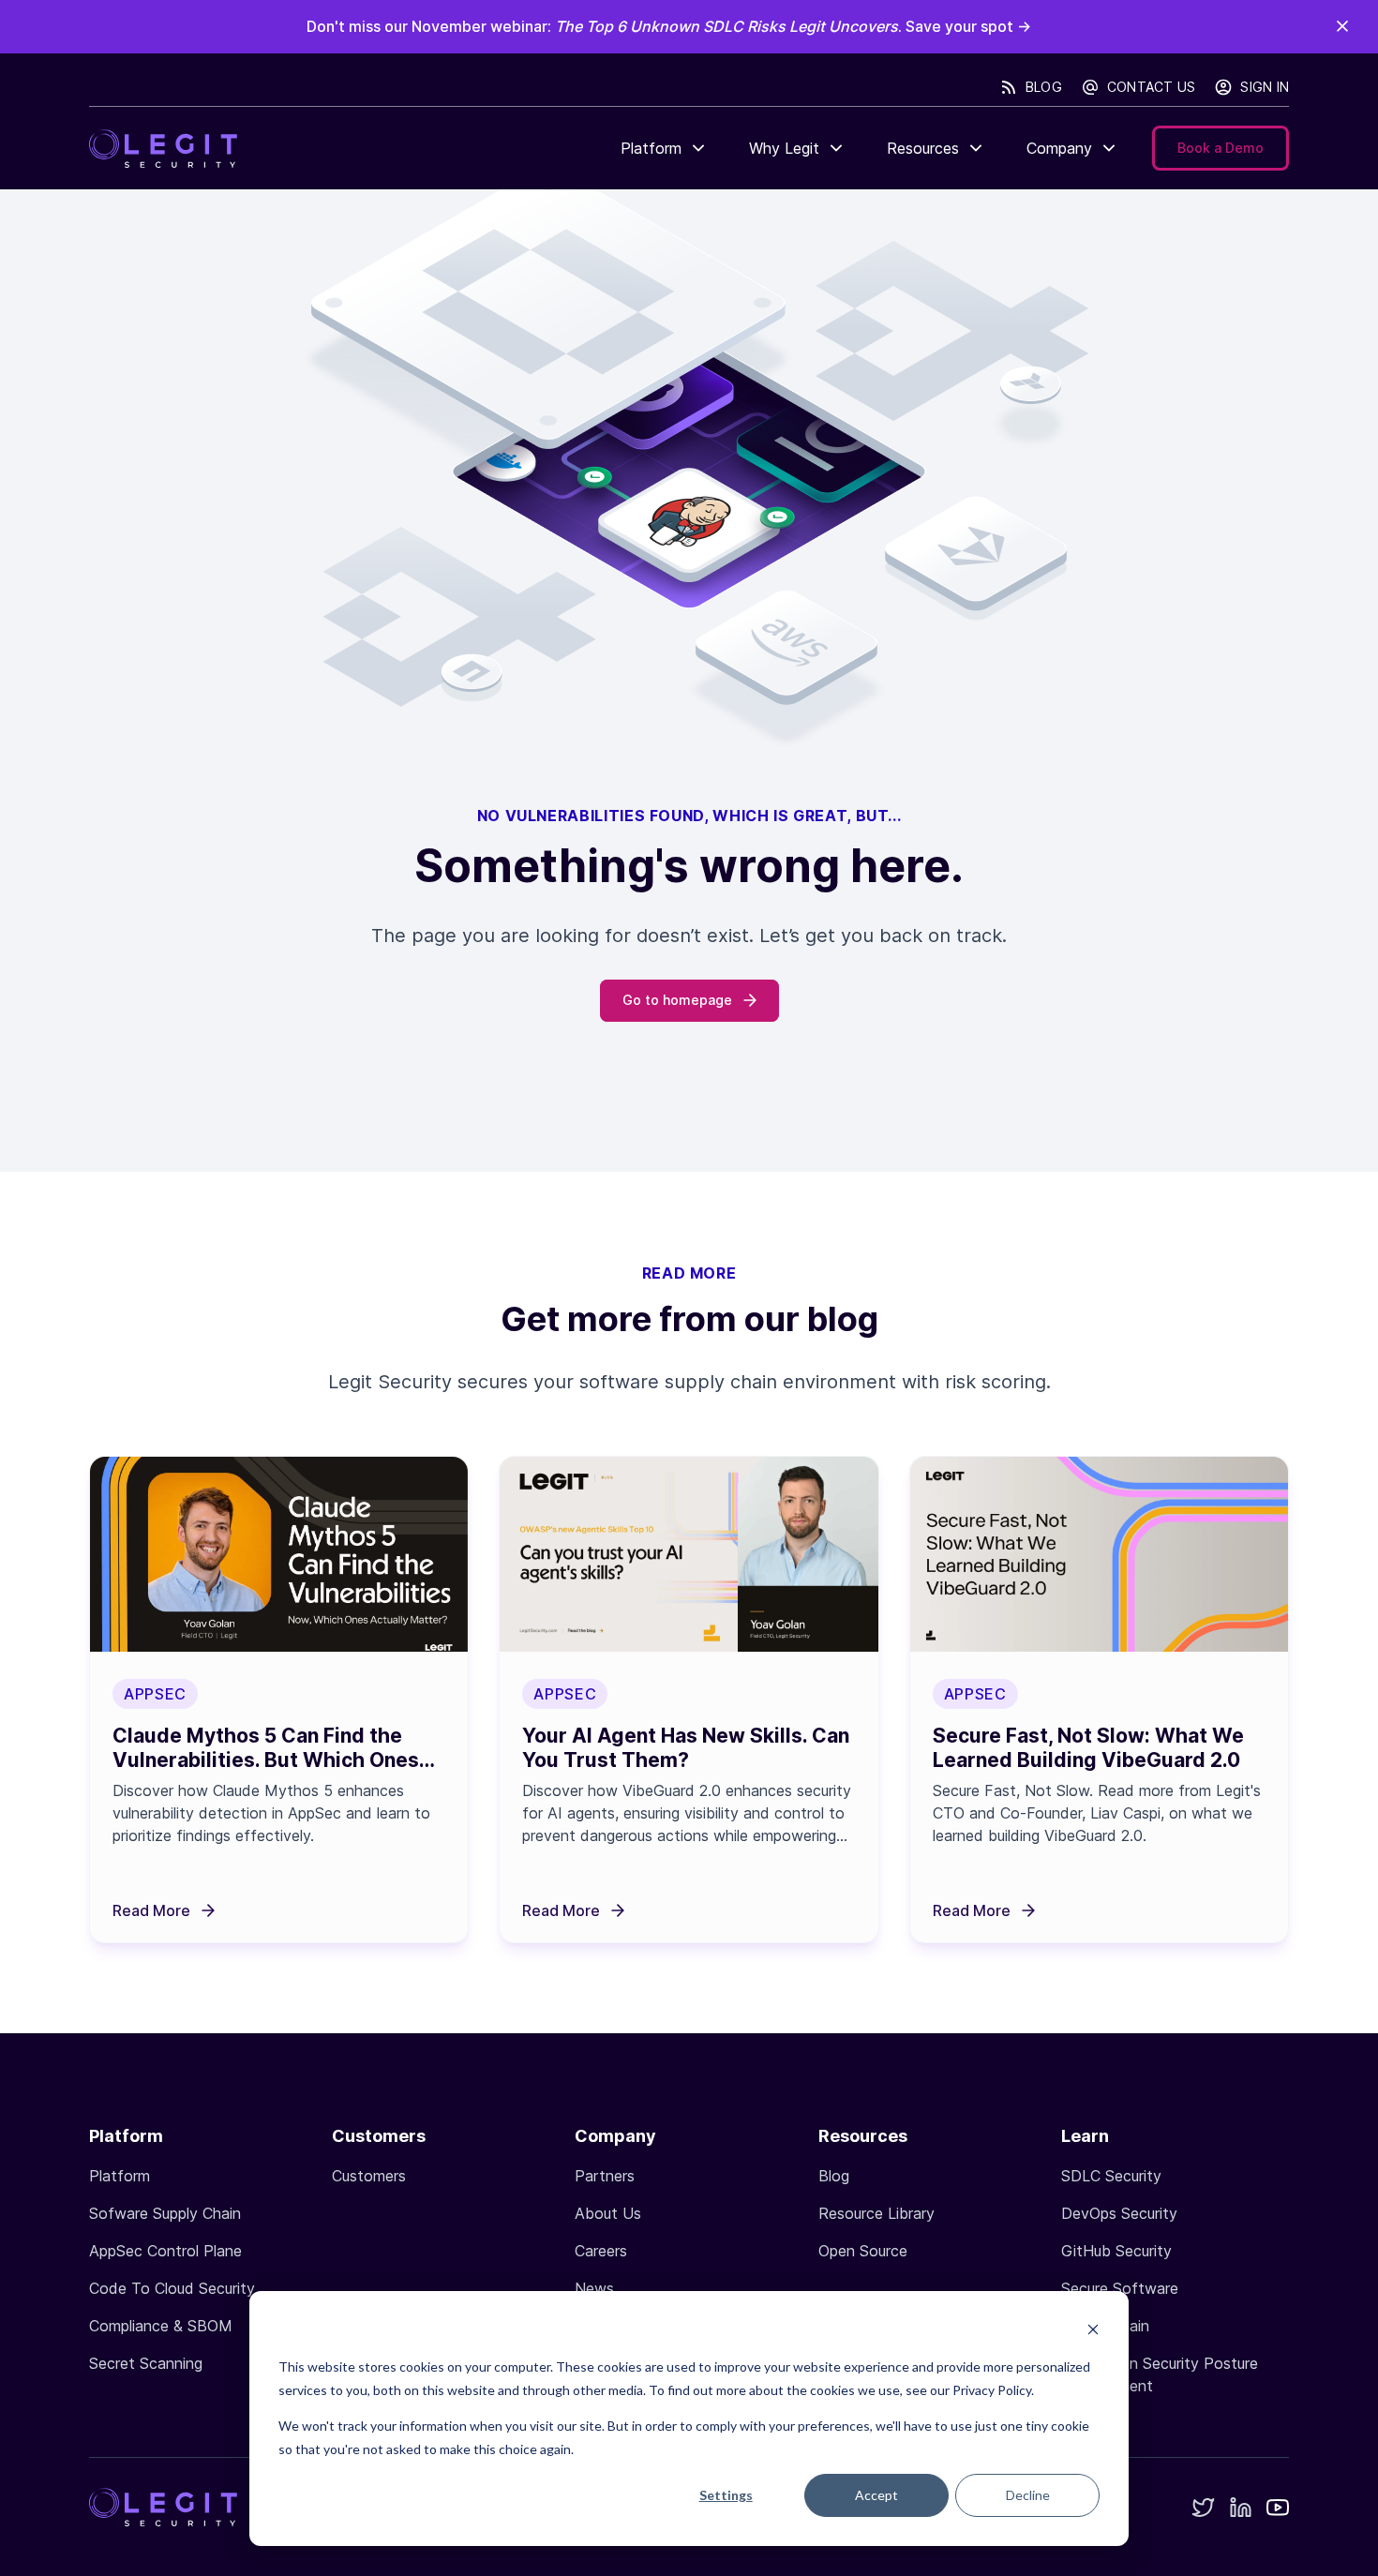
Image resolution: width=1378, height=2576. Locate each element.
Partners (605, 2176)
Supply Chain (1105, 2326)
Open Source (863, 2251)
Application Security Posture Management (1160, 2374)
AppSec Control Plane (165, 2251)
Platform (651, 148)
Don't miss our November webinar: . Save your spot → (669, 26)
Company (1059, 148)
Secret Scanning (146, 2363)
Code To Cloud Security (172, 2288)
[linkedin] (1240, 2509)
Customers (369, 2176)
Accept (876, 2495)
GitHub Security (1116, 2251)
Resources (923, 148)
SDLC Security (1111, 2176)
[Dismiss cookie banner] (1093, 2332)
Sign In (1265, 87)
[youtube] (1278, 2510)
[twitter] (1203, 2509)
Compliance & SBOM (161, 2326)
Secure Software (1120, 2288)
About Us (608, 2213)
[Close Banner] (1342, 26)
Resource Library (876, 2213)
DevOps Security (1119, 2213)
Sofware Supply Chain (165, 2213)
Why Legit (784, 148)
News (594, 2288)
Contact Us (1152, 87)
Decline (1028, 2495)
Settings (726, 2495)
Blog (1044, 87)
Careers (601, 2251)
